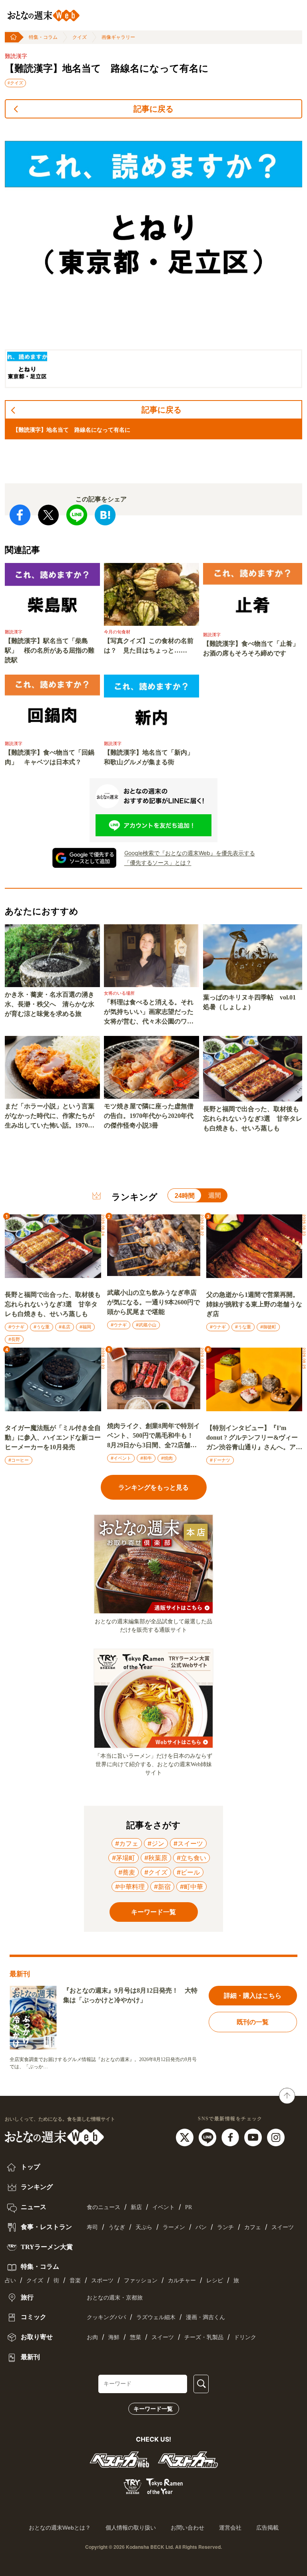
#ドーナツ (220, 1460)
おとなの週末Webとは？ (60, 2528)
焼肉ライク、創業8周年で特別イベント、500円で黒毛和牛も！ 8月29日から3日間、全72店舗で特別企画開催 (153, 1436)
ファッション (141, 2281)
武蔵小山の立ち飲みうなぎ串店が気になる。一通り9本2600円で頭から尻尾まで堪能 (153, 1302)
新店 (136, 2207)
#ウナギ (16, 1327)
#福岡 (85, 1327)
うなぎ (117, 2227)
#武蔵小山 (146, 1325)
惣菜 (136, 2337)
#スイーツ (188, 1843)
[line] (208, 2137)
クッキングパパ (106, 2317)
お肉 (92, 2337)
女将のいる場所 (119, 993)
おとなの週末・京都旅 (115, 2298)
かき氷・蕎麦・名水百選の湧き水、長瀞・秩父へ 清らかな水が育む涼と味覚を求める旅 (50, 1004)
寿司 (92, 2227)
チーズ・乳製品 (204, 2337)
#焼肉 (167, 1458)
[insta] (276, 2137)
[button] (27, 369)
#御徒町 (268, 1327)
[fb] (231, 2137)
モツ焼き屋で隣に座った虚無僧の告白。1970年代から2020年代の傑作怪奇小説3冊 (149, 1116)
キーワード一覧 (153, 2409)
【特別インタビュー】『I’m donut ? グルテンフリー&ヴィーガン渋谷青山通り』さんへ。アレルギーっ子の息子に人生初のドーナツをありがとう (254, 1438)
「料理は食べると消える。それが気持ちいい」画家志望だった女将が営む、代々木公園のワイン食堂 (149, 1013)
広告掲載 (267, 2528)
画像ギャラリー (118, 37)
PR (188, 2207)
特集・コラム (43, 37)
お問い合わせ (187, 2528)
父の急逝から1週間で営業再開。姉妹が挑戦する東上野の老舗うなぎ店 (254, 1304)
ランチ (225, 2227)
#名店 (65, 1327)
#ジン (156, 1843)
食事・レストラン (46, 2227)
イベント (163, 2207)
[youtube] (254, 2137)
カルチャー (182, 2281)
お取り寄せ (36, 2337)
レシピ (215, 2281)
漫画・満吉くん (205, 2317)
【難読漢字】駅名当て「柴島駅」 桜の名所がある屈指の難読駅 (50, 650)
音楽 (75, 2281)
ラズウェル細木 (156, 2317)
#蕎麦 (127, 1872)
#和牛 (146, 1458)
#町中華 (191, 1887)
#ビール (188, 1872)
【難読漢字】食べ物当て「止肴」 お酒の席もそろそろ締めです (253, 648)
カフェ (253, 2227)
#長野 (14, 1339)
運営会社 (230, 2528)
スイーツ (283, 2227)
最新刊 (30, 2357)
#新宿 (162, 1887)
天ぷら (144, 2227)
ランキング (36, 2187)
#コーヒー (19, 1460)
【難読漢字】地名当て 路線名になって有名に (107, 68)
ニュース (33, 2207)
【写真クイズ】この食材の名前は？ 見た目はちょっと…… (149, 646)
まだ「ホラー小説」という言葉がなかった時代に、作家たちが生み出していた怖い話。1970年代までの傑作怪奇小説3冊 (50, 1117)
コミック (33, 2317)
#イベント (121, 1458)
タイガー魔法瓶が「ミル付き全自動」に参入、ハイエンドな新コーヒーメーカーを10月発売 (53, 1437)
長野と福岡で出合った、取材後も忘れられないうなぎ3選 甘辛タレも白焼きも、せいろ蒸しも (253, 1119)
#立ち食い (191, 1858)
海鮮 (114, 2337)
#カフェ (127, 1843)
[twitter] (186, 2137)
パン (201, 2227)
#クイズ (15, 83)
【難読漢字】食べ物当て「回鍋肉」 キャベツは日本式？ (50, 757)
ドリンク (245, 2337)
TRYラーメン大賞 (46, 2247)
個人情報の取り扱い (131, 2528)
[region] (153, 257)
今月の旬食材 (117, 632)
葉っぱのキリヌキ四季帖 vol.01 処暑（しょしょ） (249, 1002)
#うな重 (42, 1327)
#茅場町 (124, 1858)
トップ (30, 2167)
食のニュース (104, 2207)
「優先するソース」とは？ (158, 862)
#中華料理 (130, 1887)
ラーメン (174, 2227)
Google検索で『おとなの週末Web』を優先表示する (190, 853)
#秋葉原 (156, 1858)
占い (10, 2281)
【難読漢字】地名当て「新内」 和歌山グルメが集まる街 (152, 757)
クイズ (80, 37)
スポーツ (102, 2281)
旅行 (26, 2297)
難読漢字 (16, 56)
